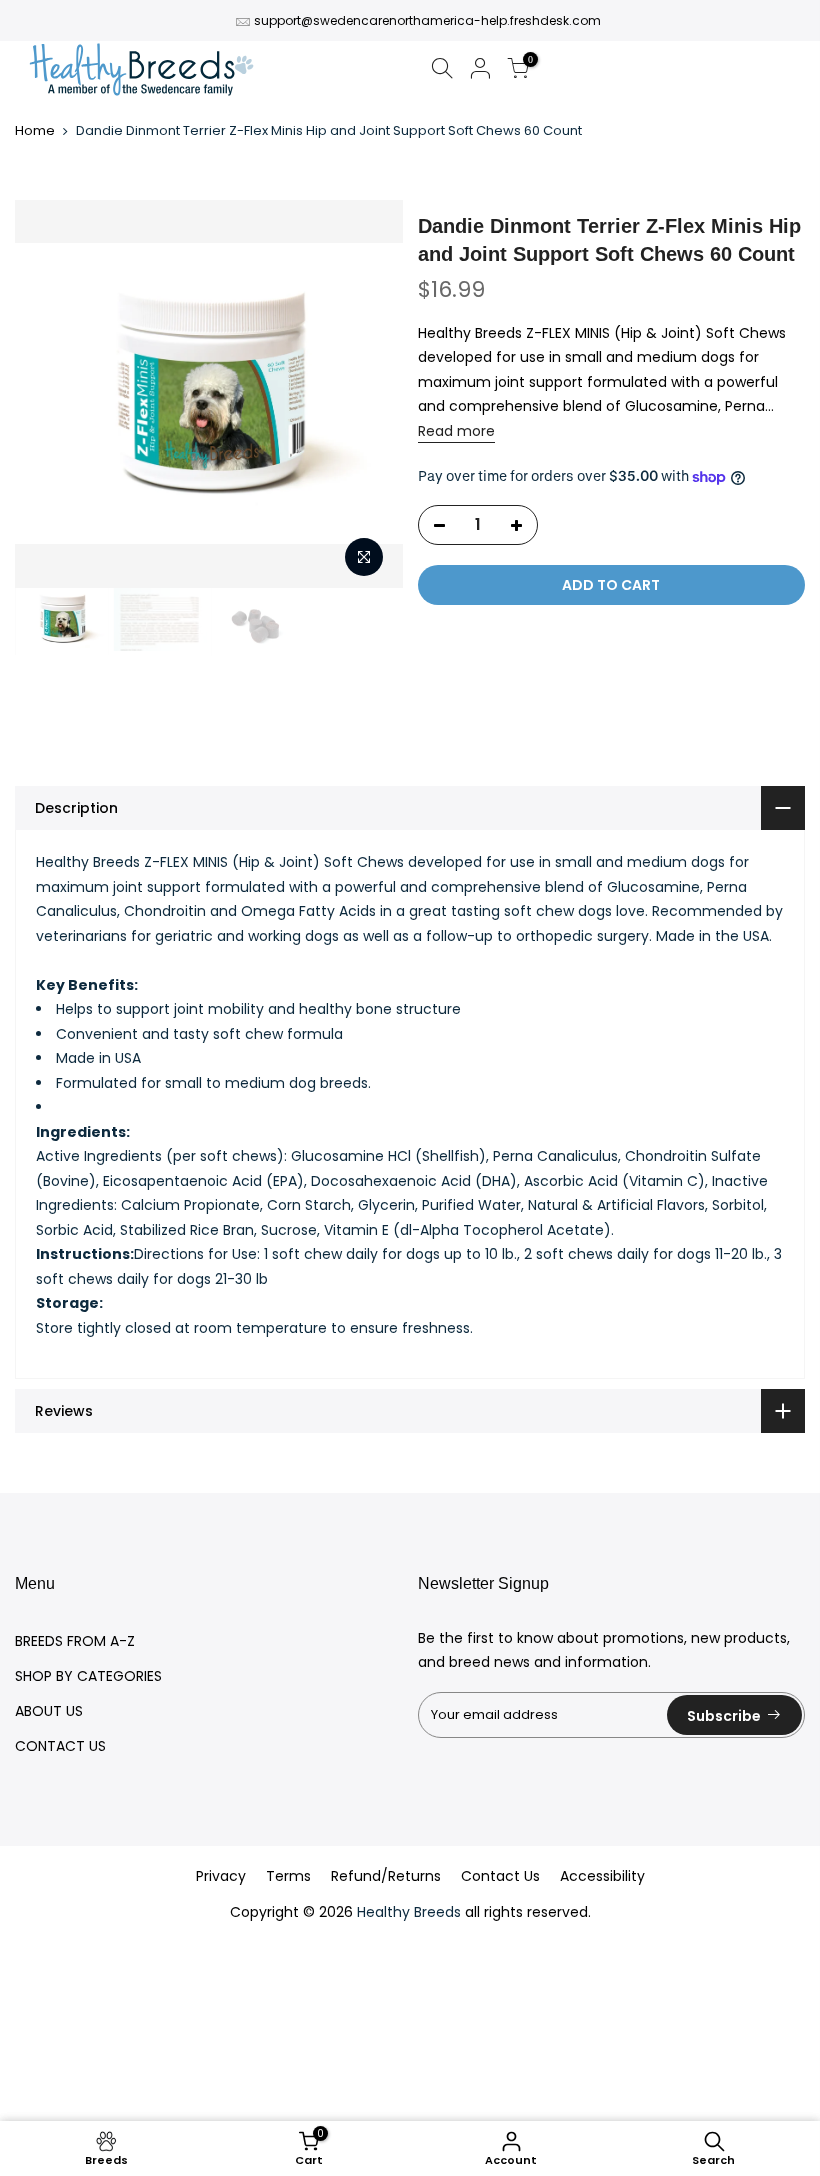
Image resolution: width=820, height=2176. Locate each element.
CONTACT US (60, 1746)
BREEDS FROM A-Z (75, 1641)
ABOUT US (49, 1711)
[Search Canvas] (442, 71)
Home (35, 131)
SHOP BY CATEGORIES (88, 1676)
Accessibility (602, 1876)
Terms (288, 1876)
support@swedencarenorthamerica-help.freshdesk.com (427, 20)
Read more (456, 431)
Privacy (221, 1876)
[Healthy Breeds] (141, 71)
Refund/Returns (386, 1876)
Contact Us (500, 1876)
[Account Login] (480, 71)
